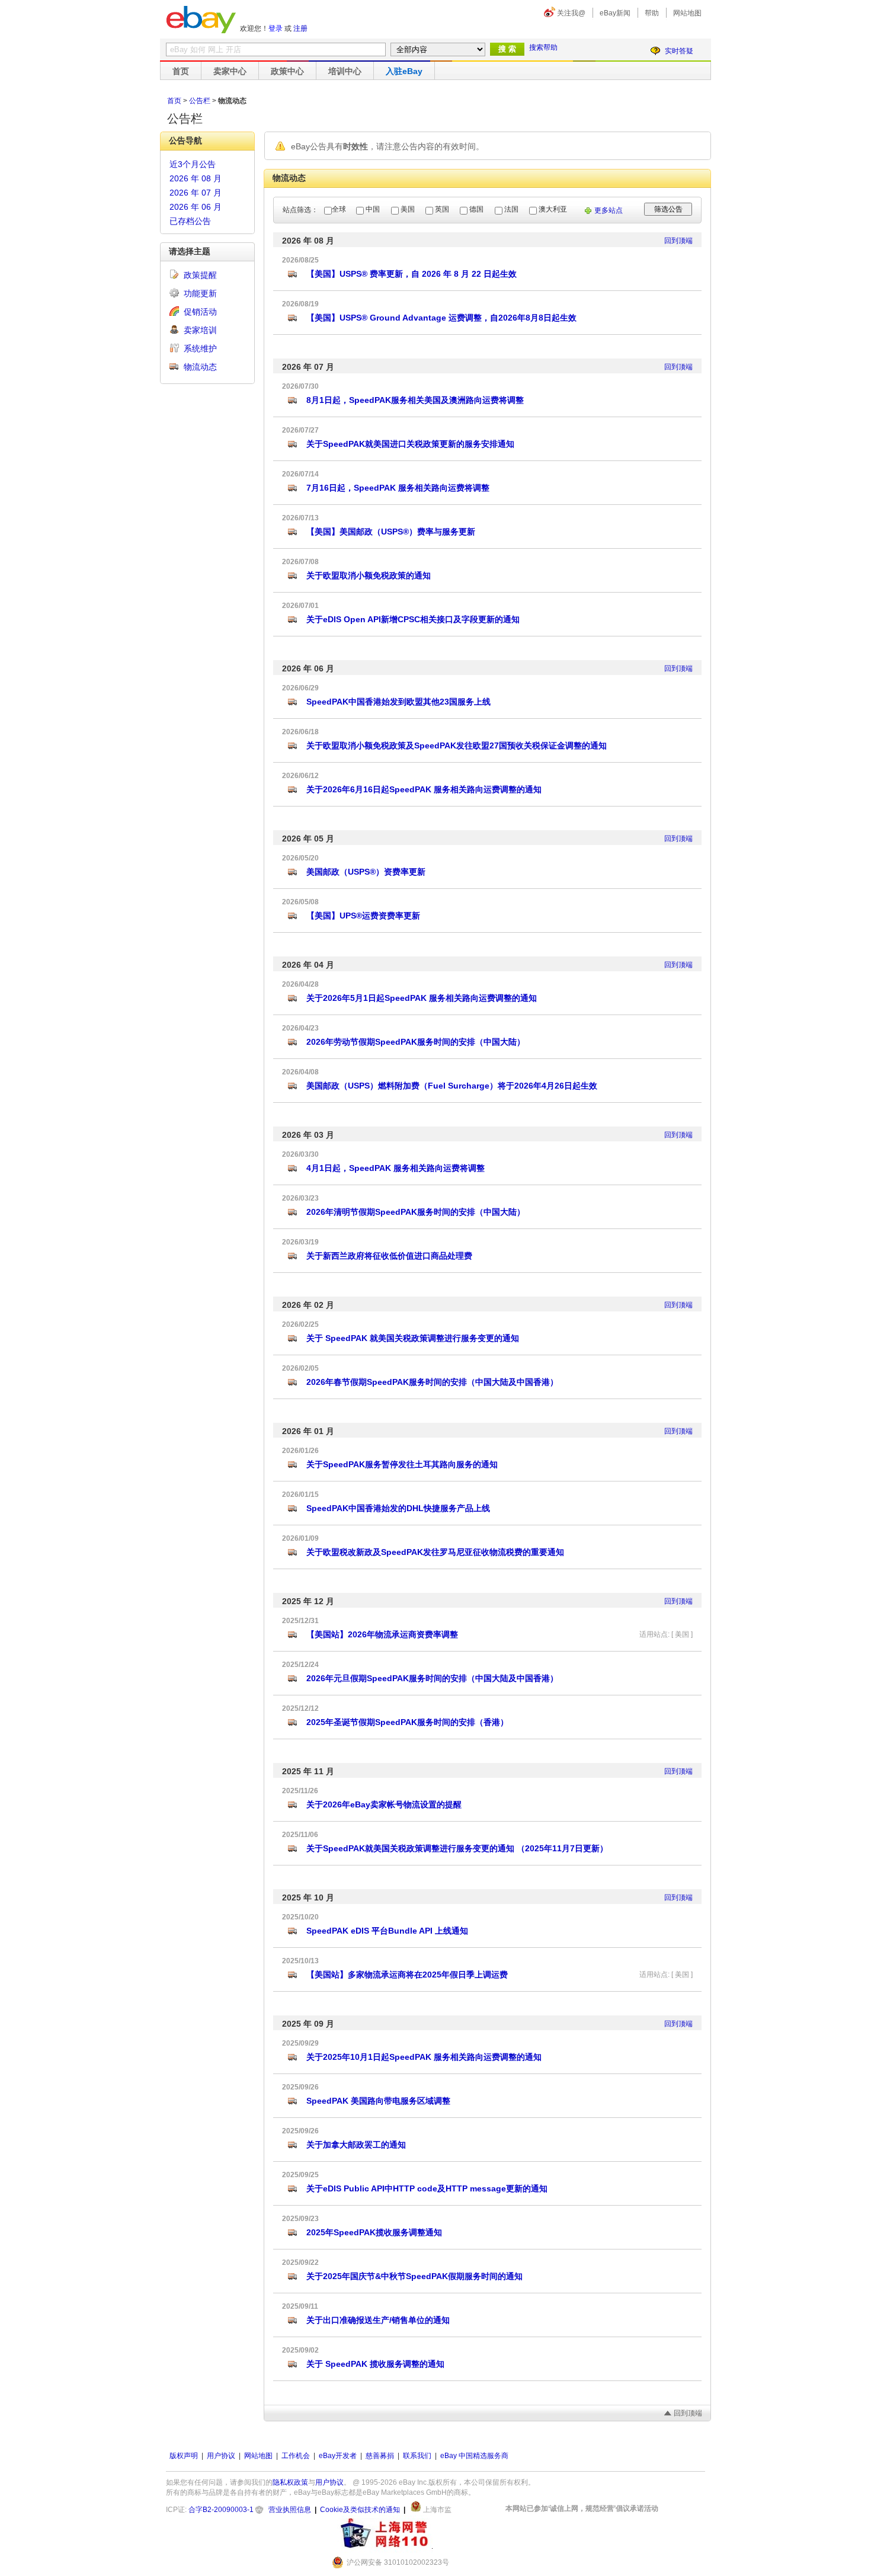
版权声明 (184, 2456)
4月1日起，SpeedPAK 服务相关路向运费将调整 (396, 1168)
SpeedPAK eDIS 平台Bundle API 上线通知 (387, 1931)
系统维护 (200, 348)
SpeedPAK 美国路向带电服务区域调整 (378, 2101)
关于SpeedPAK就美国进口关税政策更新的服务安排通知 (410, 444)
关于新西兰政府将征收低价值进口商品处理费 (389, 1256)
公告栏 (200, 101)
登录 (276, 28)
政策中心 (287, 71)
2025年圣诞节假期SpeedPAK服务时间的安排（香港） (407, 1722)
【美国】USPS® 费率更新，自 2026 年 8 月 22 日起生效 (412, 274)
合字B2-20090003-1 (221, 2510)
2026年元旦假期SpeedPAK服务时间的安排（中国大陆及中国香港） (432, 1678)
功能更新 (200, 293)
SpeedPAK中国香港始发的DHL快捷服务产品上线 (398, 1508)
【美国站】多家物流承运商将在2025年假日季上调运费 (407, 1975)
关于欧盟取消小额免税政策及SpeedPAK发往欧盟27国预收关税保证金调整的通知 (457, 745)
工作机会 (296, 2456)
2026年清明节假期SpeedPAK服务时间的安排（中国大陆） (416, 1212)
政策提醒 (200, 275)
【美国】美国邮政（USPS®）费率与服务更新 (391, 532)
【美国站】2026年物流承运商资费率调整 (382, 1634)
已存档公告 (190, 221)
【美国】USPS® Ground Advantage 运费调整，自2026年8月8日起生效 (441, 318)
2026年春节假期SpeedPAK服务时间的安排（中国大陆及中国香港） (432, 1382)
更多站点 (609, 210)
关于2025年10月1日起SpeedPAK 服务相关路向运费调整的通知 (424, 2057)
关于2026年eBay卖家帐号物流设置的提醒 (384, 1804)
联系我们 (417, 2456)
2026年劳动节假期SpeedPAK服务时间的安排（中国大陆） (416, 1042)
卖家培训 (200, 330)
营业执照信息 (290, 2510)
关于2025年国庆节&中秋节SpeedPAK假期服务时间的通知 (414, 2276)
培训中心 (345, 71)
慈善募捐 (380, 2456)
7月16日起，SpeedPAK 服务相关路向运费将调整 (398, 488)
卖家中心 (230, 71)
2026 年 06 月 (196, 207)
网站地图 (687, 13)
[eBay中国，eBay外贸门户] (201, 20)
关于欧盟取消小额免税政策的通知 (369, 575)
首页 (181, 71)
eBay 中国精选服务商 (474, 2456)
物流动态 (200, 367)
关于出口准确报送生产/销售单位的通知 (378, 2320)
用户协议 (221, 2456)
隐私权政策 (290, 2482)
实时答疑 (679, 51)
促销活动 (200, 312)
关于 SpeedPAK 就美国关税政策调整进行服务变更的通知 (413, 1338)
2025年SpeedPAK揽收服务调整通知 (374, 2232)
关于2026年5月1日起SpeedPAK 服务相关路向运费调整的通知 (422, 998)
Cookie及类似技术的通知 (360, 2510)
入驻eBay (404, 71)
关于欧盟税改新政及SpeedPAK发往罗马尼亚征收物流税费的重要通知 (435, 1552)
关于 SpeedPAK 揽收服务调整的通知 (375, 2364)
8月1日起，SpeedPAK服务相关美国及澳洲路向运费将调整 (415, 400)
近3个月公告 (193, 164)
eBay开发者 (338, 2456)
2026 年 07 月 (196, 193)
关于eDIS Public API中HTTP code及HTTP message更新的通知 (427, 2188)
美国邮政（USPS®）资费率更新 (366, 872)
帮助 (652, 13)
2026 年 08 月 (196, 178)
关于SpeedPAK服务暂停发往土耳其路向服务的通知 (402, 1464)
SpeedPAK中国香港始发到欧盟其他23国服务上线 (398, 702)
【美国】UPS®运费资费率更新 (363, 916)
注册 (300, 28)
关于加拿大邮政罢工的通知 (356, 2145)
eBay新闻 (615, 13)
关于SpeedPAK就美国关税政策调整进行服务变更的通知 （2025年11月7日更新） (457, 1848)
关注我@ (571, 13)
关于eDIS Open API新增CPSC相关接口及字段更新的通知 (413, 619)
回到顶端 (678, 241)
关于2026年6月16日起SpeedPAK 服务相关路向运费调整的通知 (424, 789)
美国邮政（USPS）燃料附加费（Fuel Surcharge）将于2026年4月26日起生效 (452, 1086)
